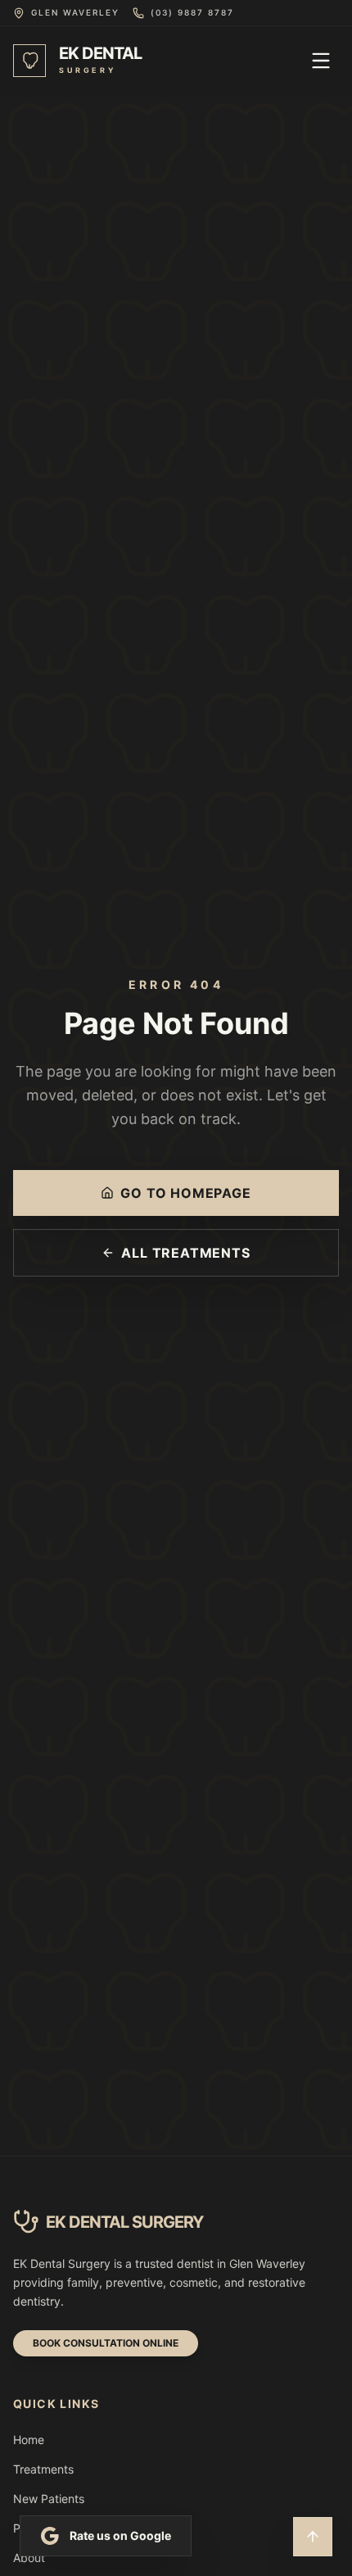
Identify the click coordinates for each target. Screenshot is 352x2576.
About (29, 2558)
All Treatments (185, 1253)
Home (29, 2440)
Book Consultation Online (106, 2343)
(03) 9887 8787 (192, 12)
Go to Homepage (185, 1193)
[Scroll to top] (313, 2537)
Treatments (43, 2469)
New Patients (49, 2499)
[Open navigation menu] (321, 61)
